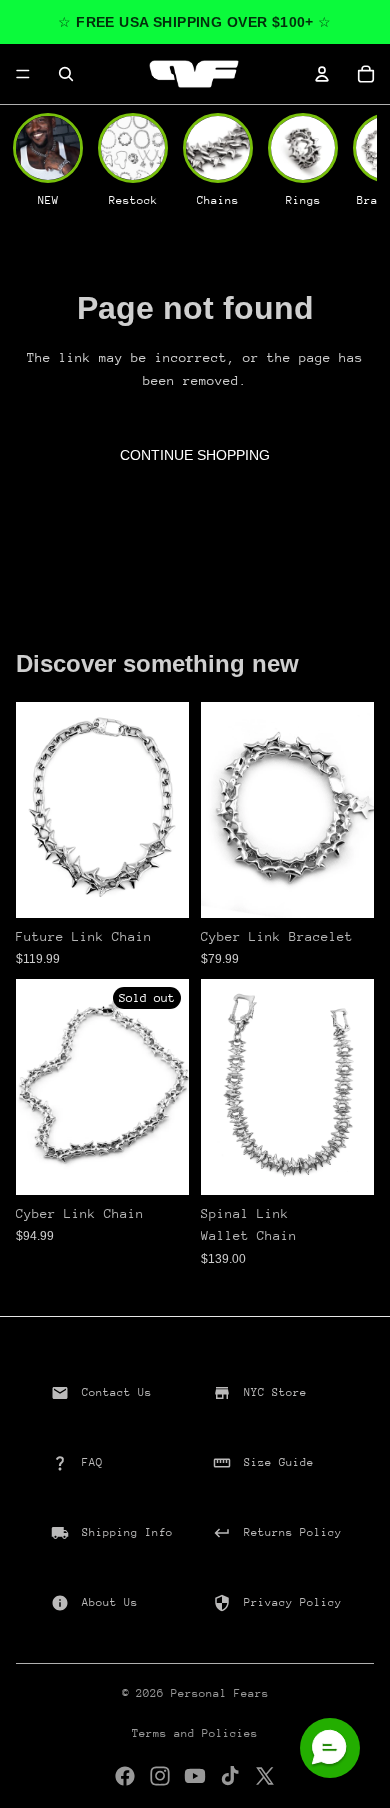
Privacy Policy (293, 1602)
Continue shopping (195, 455)
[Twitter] (265, 1776)
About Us (110, 1602)
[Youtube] (195, 1776)
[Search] (66, 74)
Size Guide (279, 1462)
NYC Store (275, 1392)
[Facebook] (125, 1776)
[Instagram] (160, 1776)
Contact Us (117, 1392)
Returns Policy (293, 1532)
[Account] (322, 74)
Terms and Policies (195, 1733)
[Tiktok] (230, 1776)
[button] (330, 1748)
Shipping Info (127, 1532)
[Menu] (23, 74)
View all (195, 613)
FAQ (92, 1462)
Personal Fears (220, 1693)
